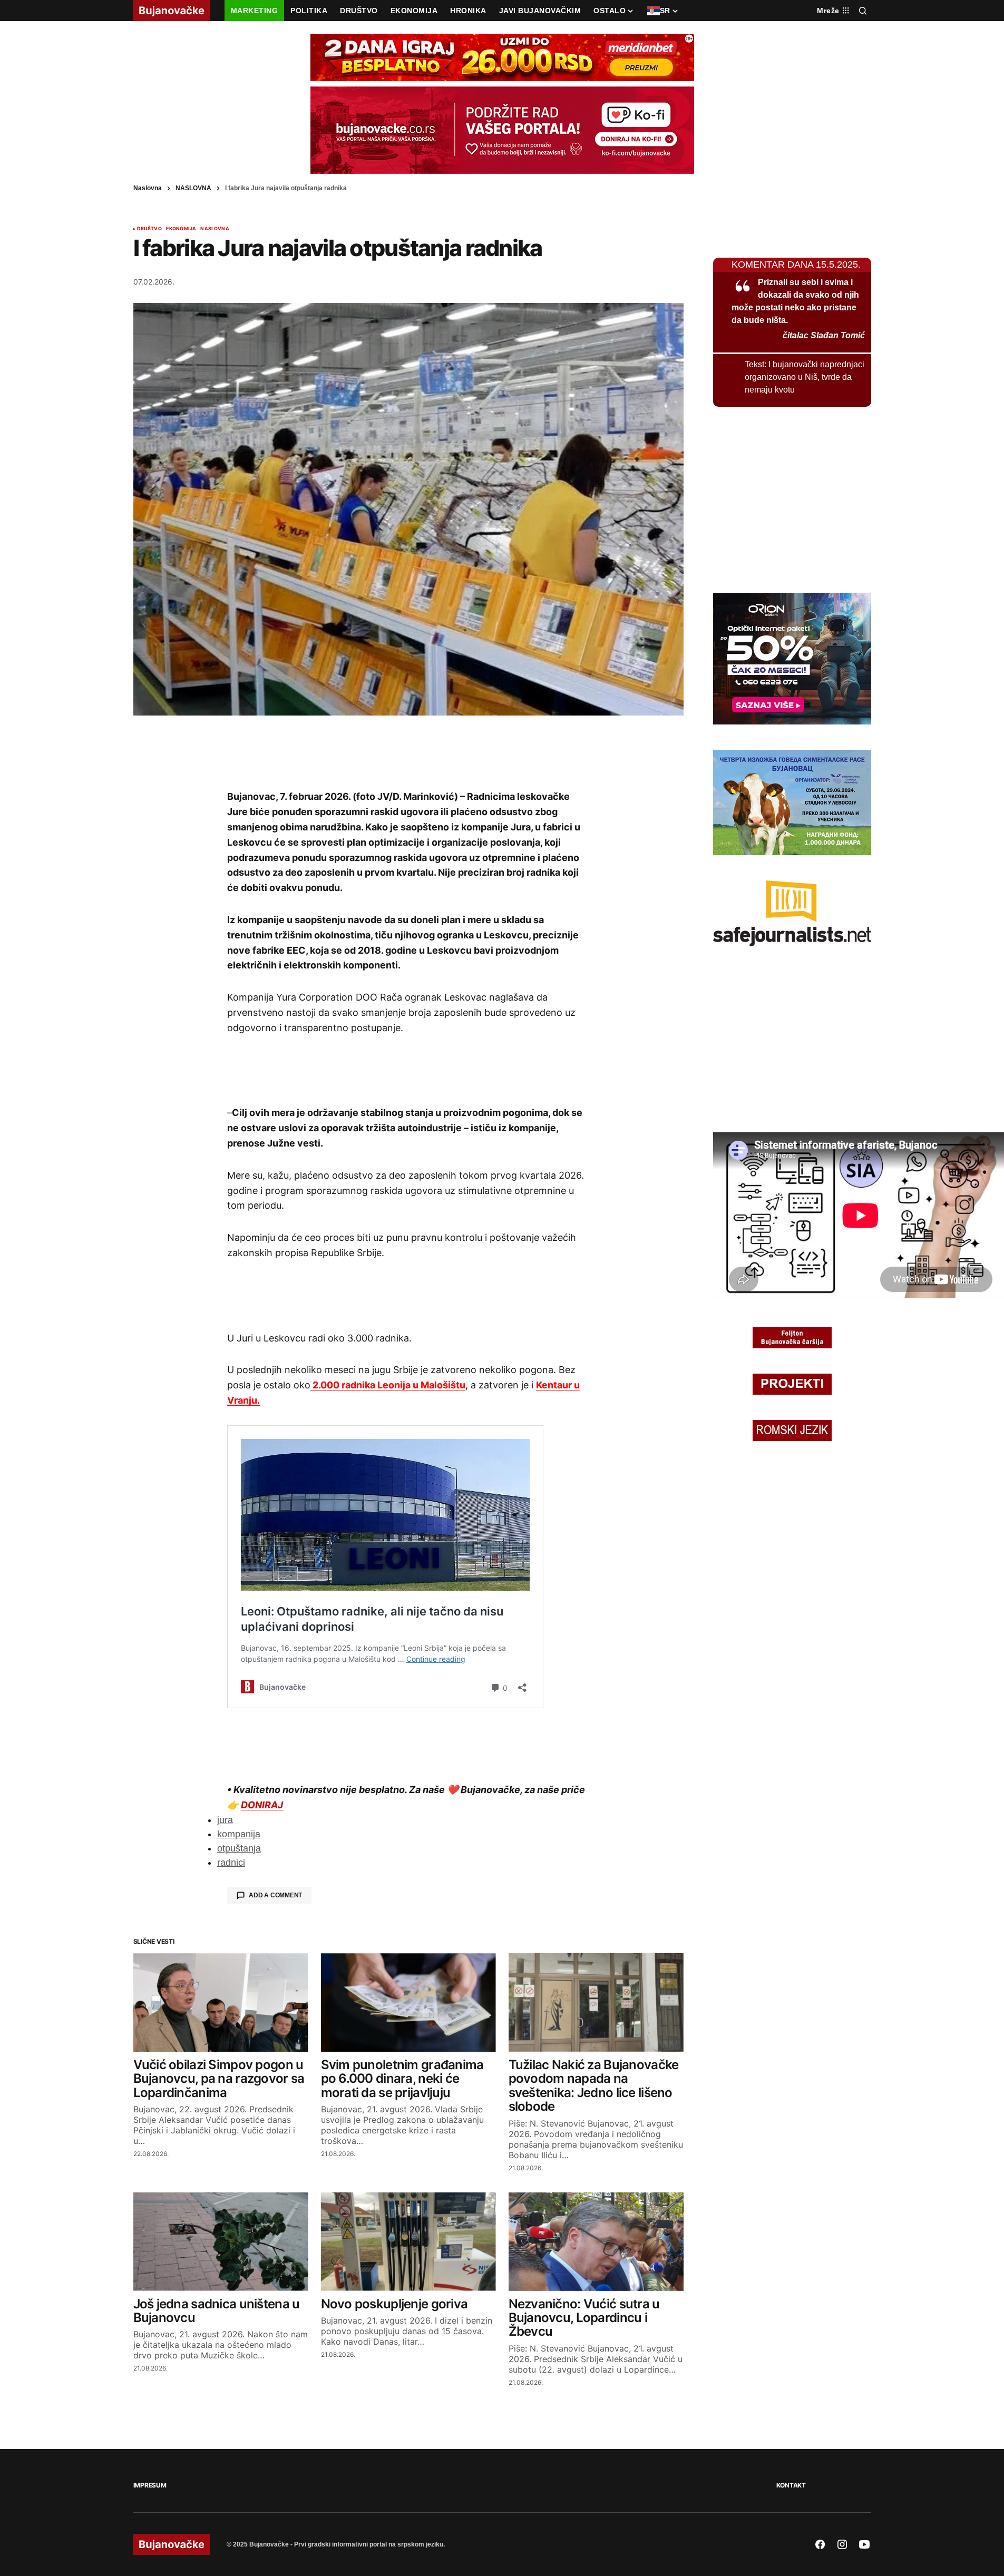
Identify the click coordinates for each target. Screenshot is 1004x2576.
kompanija (239, 1834)
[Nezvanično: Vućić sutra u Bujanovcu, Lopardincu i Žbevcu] (596, 2242)
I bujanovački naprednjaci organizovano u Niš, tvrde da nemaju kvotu (805, 377)
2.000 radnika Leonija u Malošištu (388, 1385)
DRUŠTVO (149, 229)
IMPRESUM (150, 2485)
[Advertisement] (408, 752)
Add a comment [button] (275, 1895)
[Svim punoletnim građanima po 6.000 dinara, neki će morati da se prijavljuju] (408, 2002)
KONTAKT (791, 2485)
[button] (863, 11)
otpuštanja (239, 1848)
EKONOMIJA (181, 229)
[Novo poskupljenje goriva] (408, 2242)
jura (225, 1820)
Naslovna (148, 188)
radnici (231, 1863)
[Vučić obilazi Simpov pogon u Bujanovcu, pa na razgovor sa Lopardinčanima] (221, 2002)
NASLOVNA (193, 188)
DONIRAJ (262, 1805)
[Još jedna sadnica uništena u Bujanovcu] (221, 2242)
